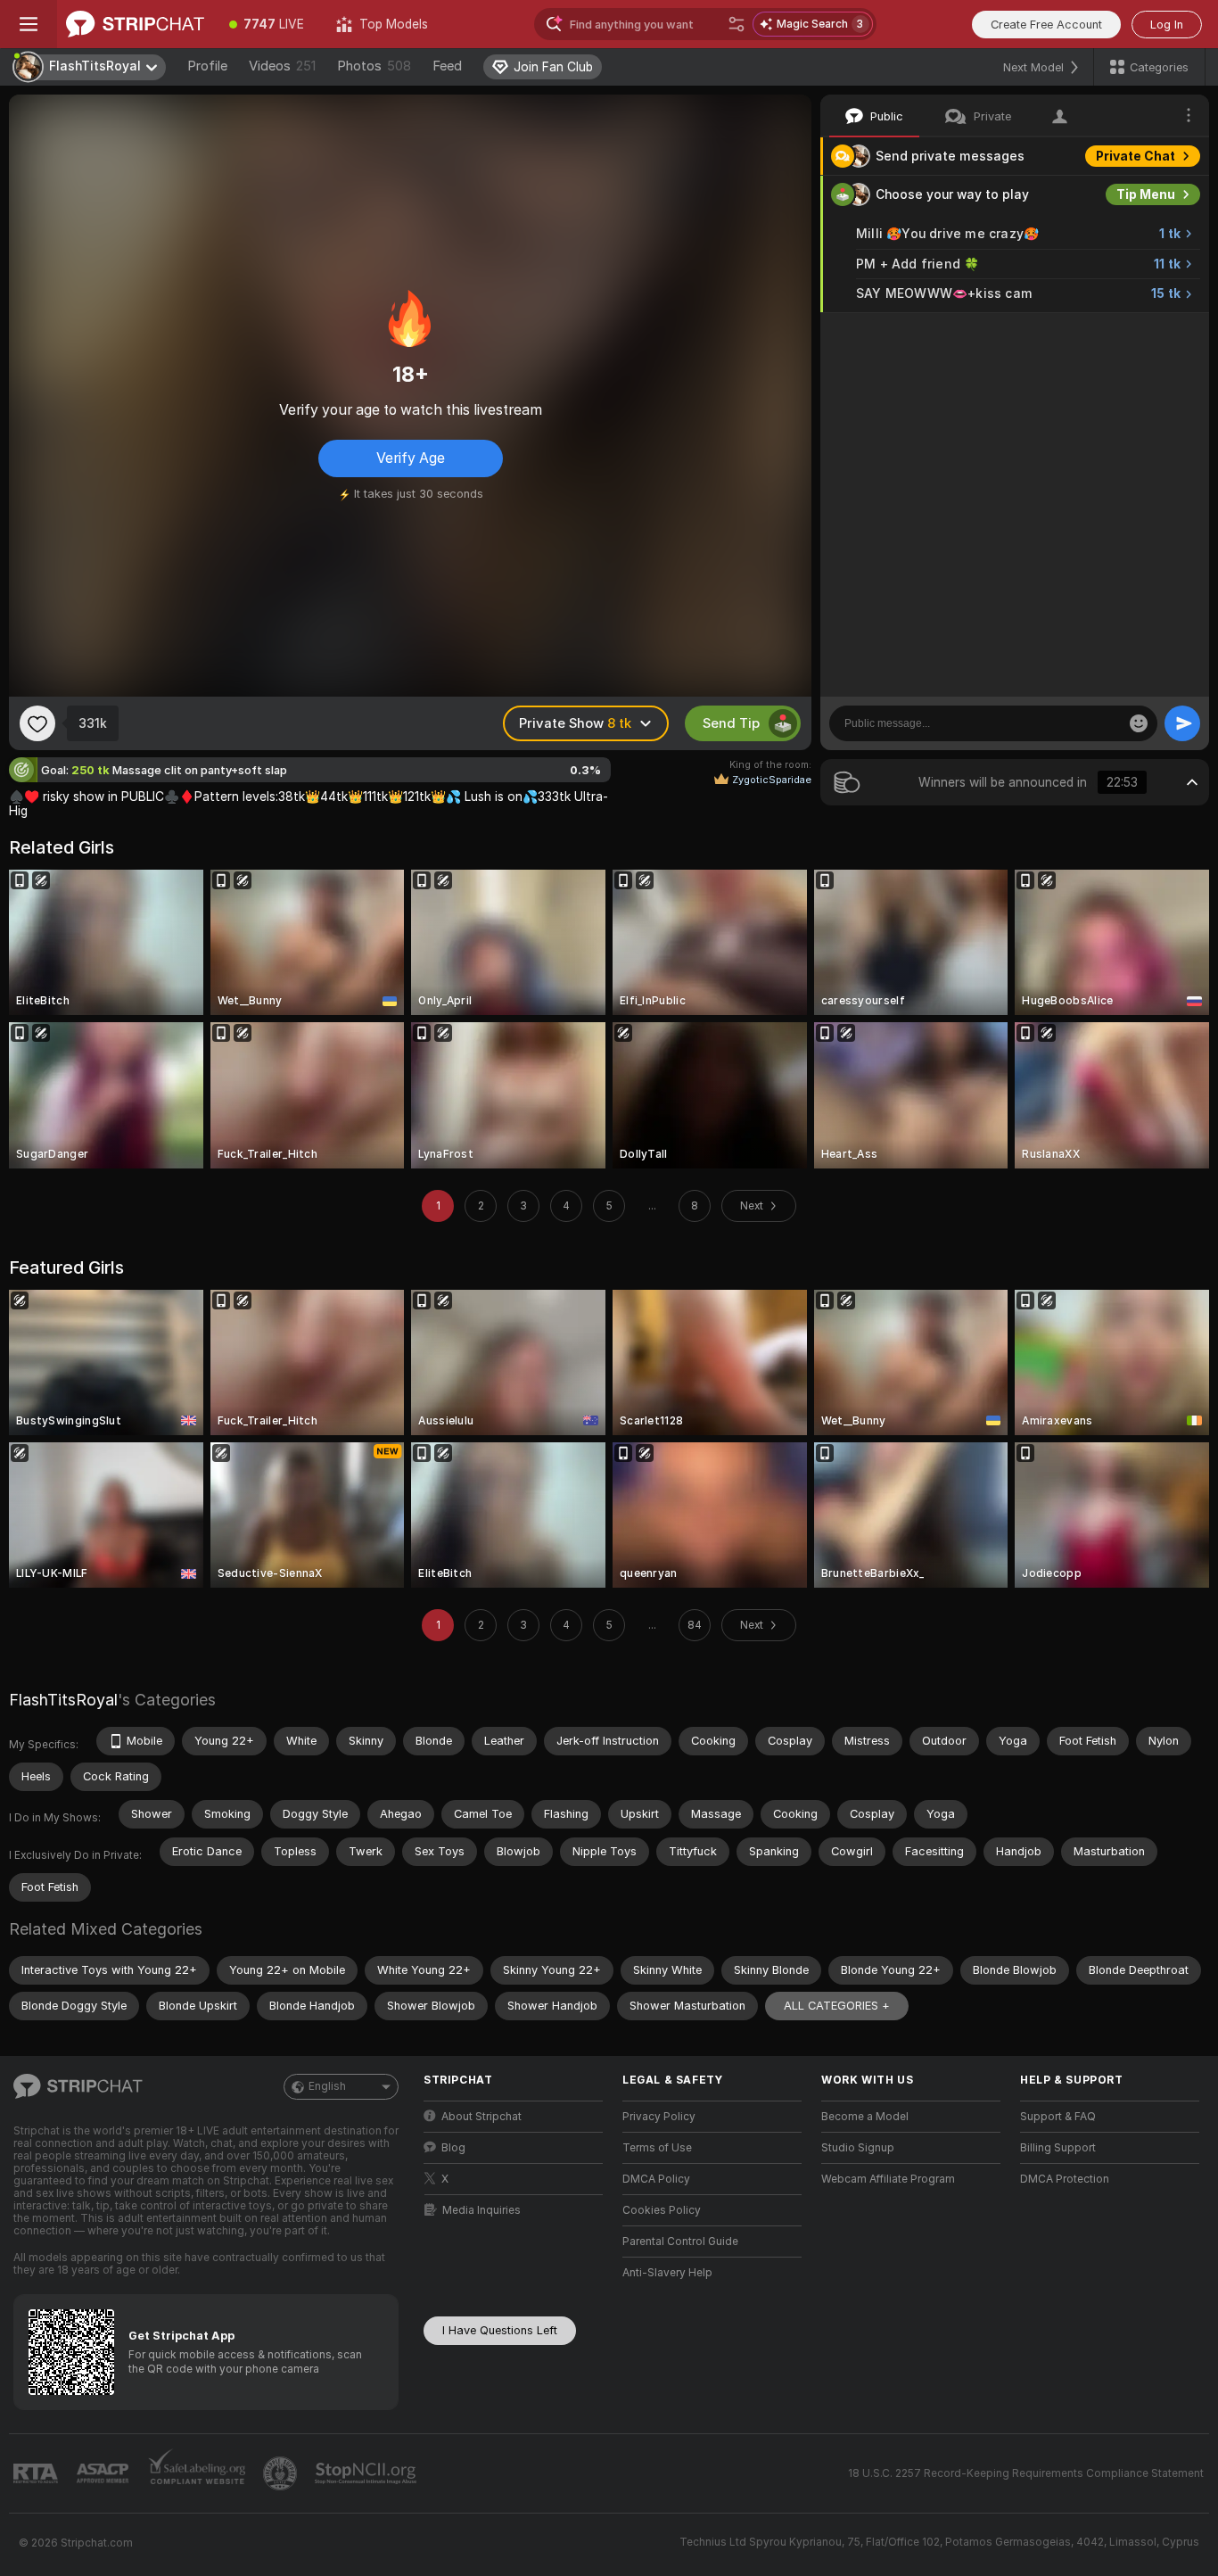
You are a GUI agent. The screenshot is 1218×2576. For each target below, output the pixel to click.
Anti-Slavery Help (667, 2273)
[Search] (737, 24)
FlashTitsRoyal (63, 1700)
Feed (447, 66)
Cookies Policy (662, 2210)
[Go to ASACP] (104, 2473)
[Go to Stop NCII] (367, 2473)
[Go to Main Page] (135, 24)
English (327, 2086)
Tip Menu (1146, 194)
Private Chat (1136, 156)
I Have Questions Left (500, 2330)
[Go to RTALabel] (37, 2474)
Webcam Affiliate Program (888, 2179)
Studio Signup (858, 2148)
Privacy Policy (659, 2117)
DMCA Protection (1065, 2179)
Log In (1167, 25)
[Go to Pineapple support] (282, 2473)
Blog (453, 2148)
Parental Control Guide (680, 2242)
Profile (207, 66)
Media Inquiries (481, 2210)
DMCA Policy (656, 2179)
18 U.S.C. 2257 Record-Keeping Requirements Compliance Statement (1026, 2473)
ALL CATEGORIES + (837, 2006)
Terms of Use (657, 2148)
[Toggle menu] (29, 24)
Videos (282, 66)
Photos (374, 66)
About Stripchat (481, 2117)
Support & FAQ (1058, 2117)
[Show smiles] (1139, 723)
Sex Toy (1150, 332)
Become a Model (865, 2117)
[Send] (1182, 723)
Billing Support (1058, 2148)
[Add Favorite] (37, 723)
